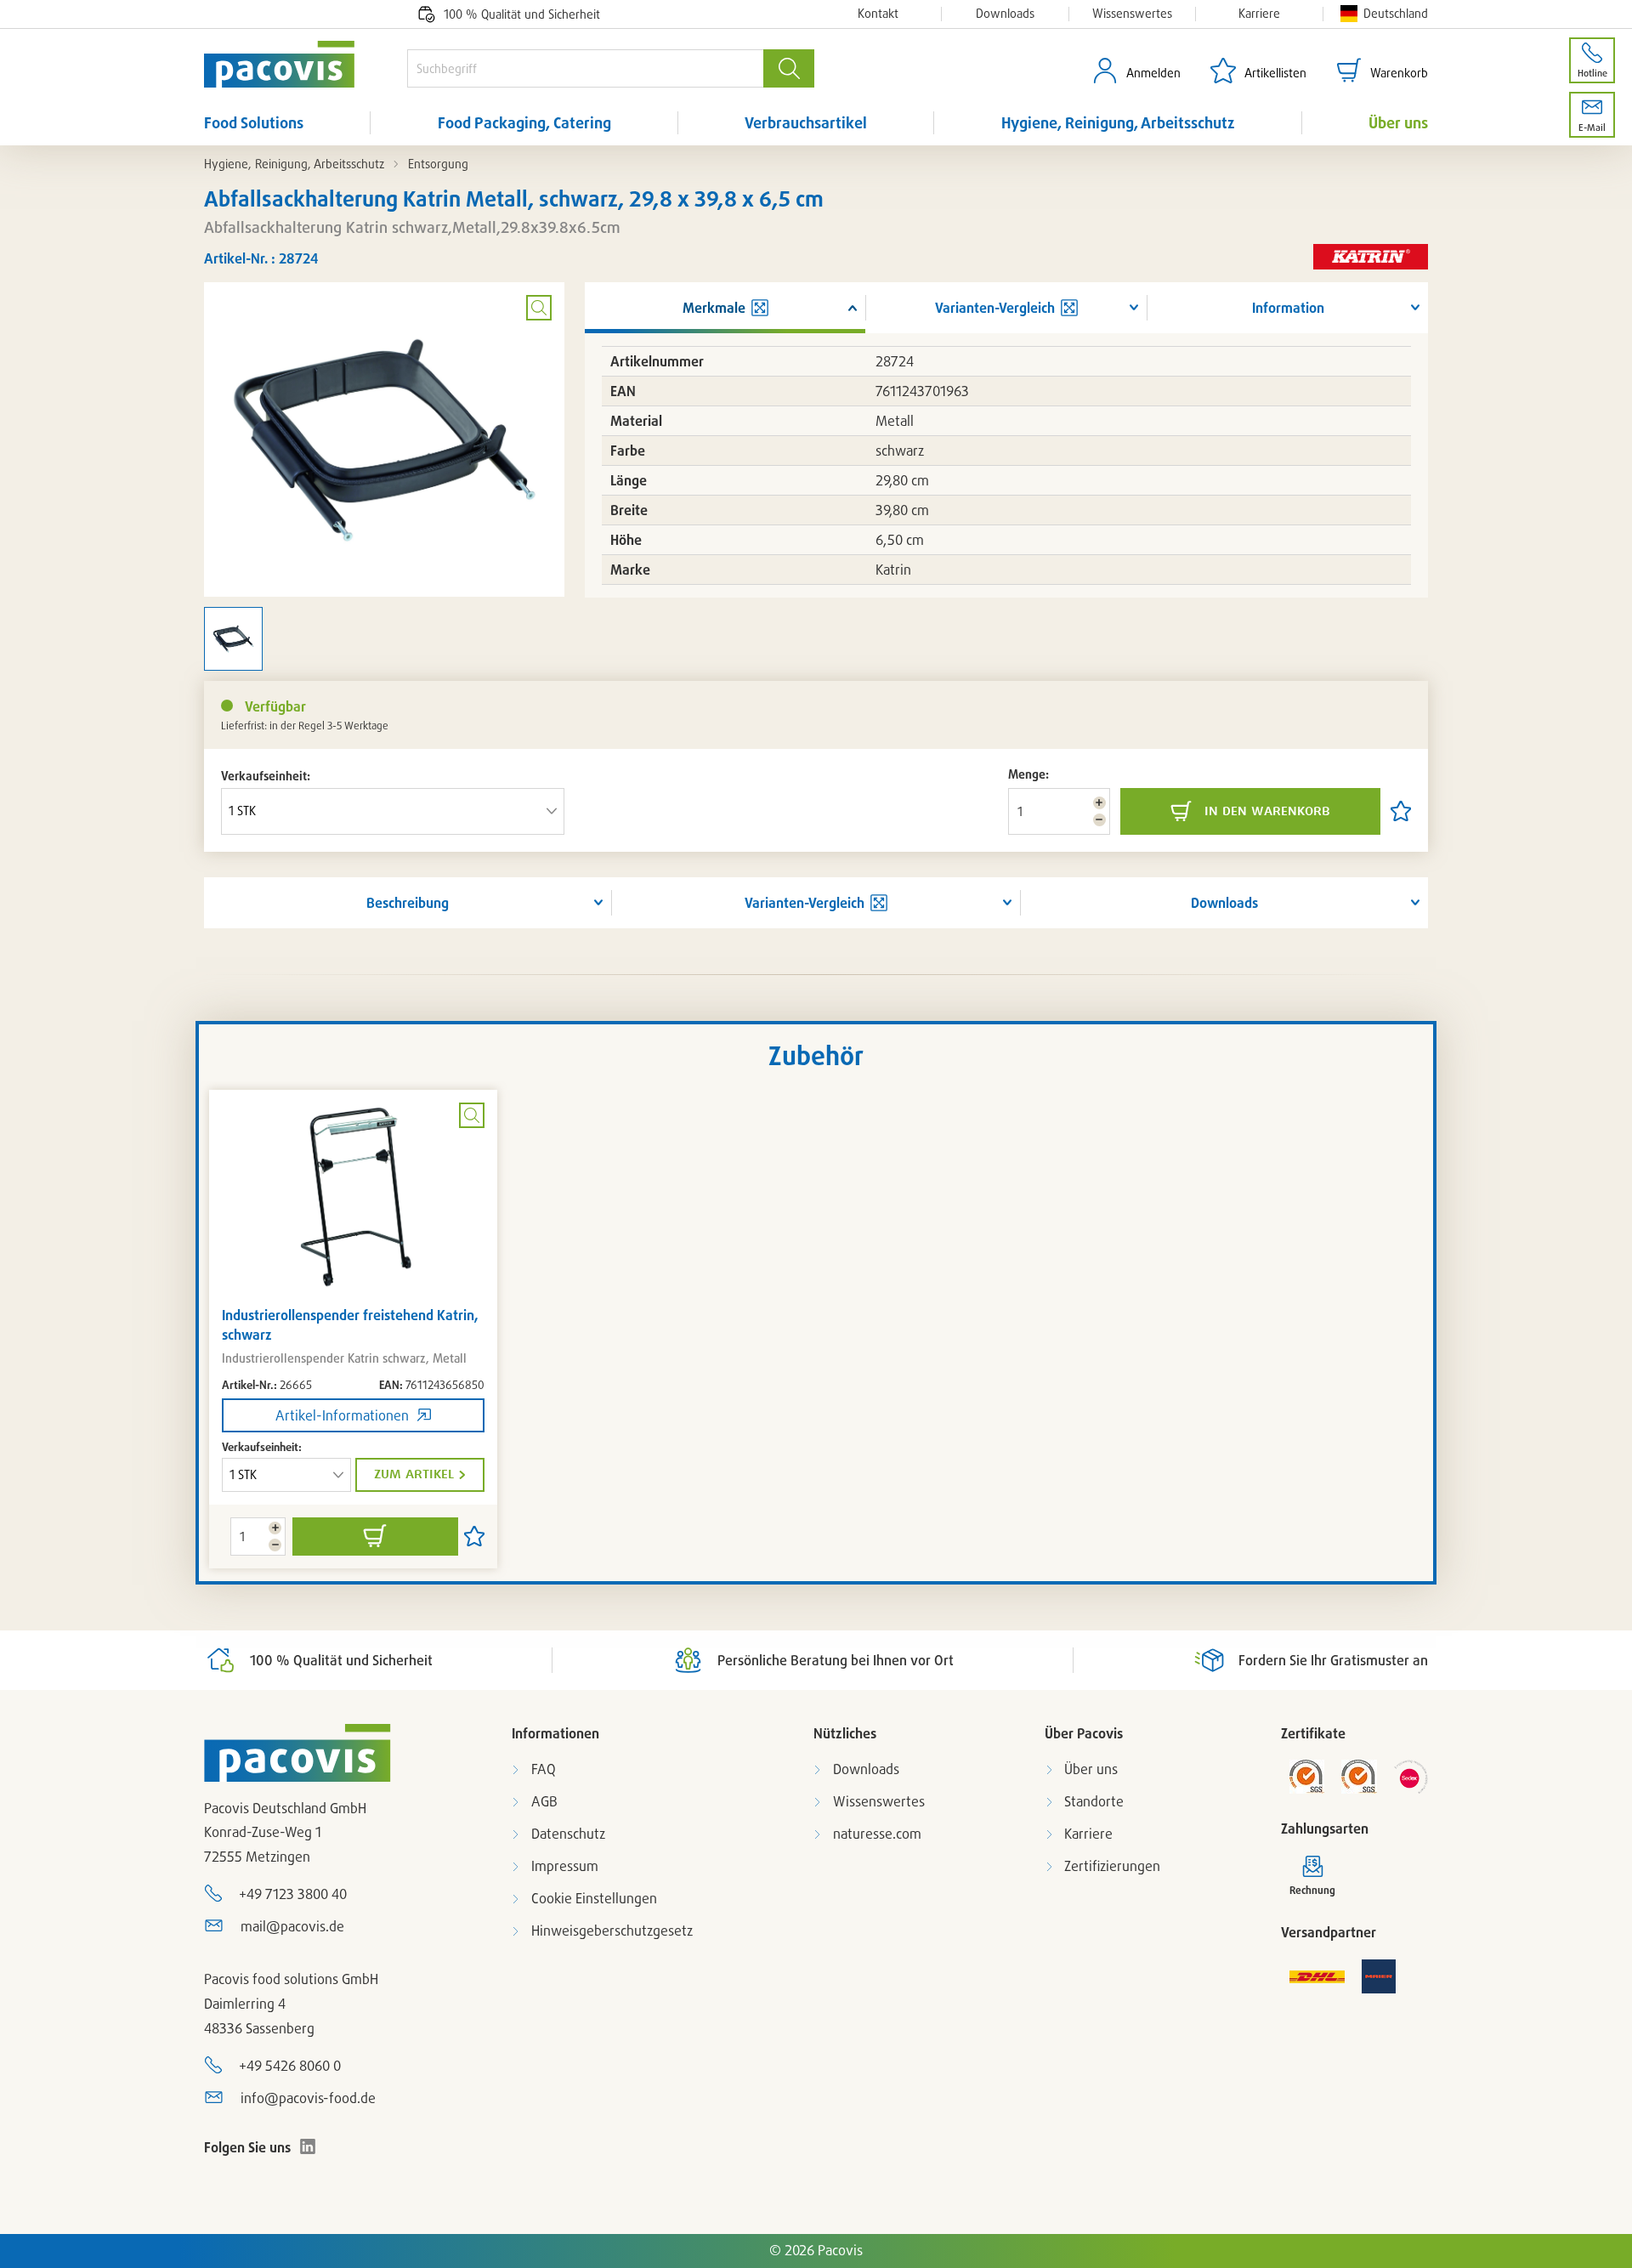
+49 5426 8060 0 (290, 2066)
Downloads (1005, 14)
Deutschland (1396, 13)
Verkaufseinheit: (266, 776)
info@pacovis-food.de (308, 2098)
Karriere (1259, 14)
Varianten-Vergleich (805, 903)
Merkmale (714, 308)
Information (1288, 308)
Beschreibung (408, 903)
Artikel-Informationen (342, 1415)
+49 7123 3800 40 (293, 1894)
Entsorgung (438, 164)
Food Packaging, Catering (524, 122)
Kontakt (878, 14)
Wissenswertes (1132, 14)
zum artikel (414, 1474)
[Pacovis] (306, 64)
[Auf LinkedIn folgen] (308, 2146)
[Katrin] (1371, 258)
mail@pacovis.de (292, 1926)
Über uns (1398, 122)
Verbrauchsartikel (806, 122)
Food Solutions (254, 122)
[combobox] (585, 68)
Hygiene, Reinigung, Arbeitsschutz (1118, 122)
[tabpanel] (353, 1329)
